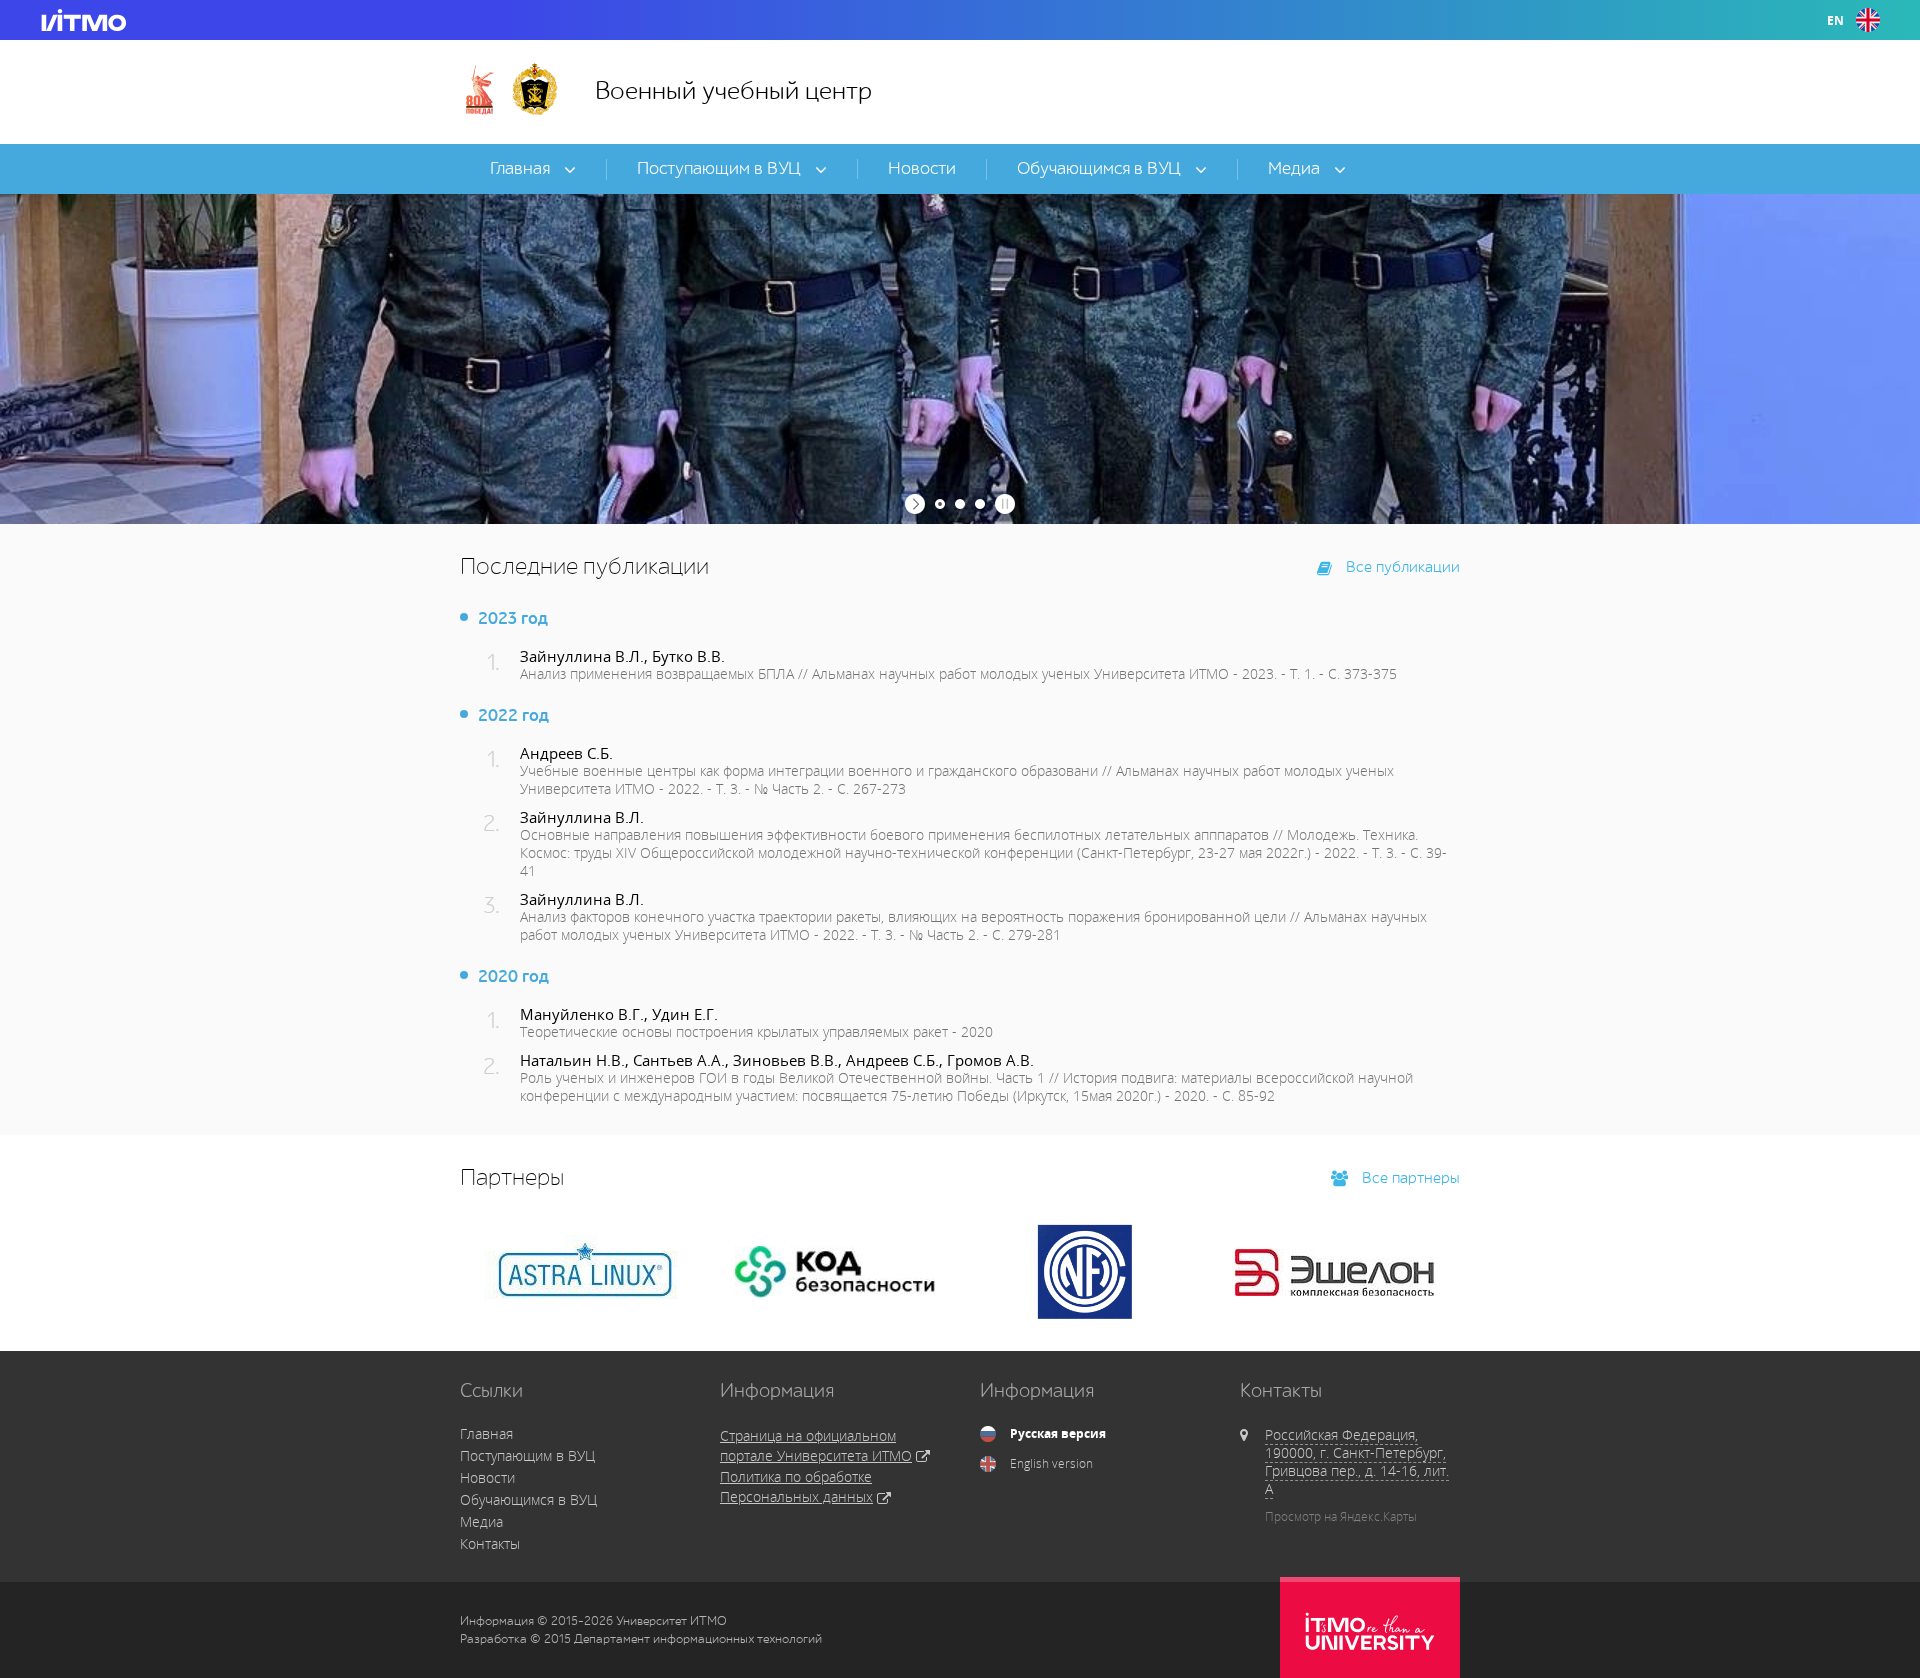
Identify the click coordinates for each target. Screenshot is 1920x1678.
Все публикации (1401, 567)
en (1835, 20)
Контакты (490, 1543)
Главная (486, 1433)
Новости (487, 1477)
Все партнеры (1409, 1178)
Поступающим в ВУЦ (527, 1455)
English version (1051, 1464)
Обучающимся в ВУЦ (528, 1499)
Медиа (481, 1521)
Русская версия (1058, 1434)
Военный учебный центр (733, 91)
